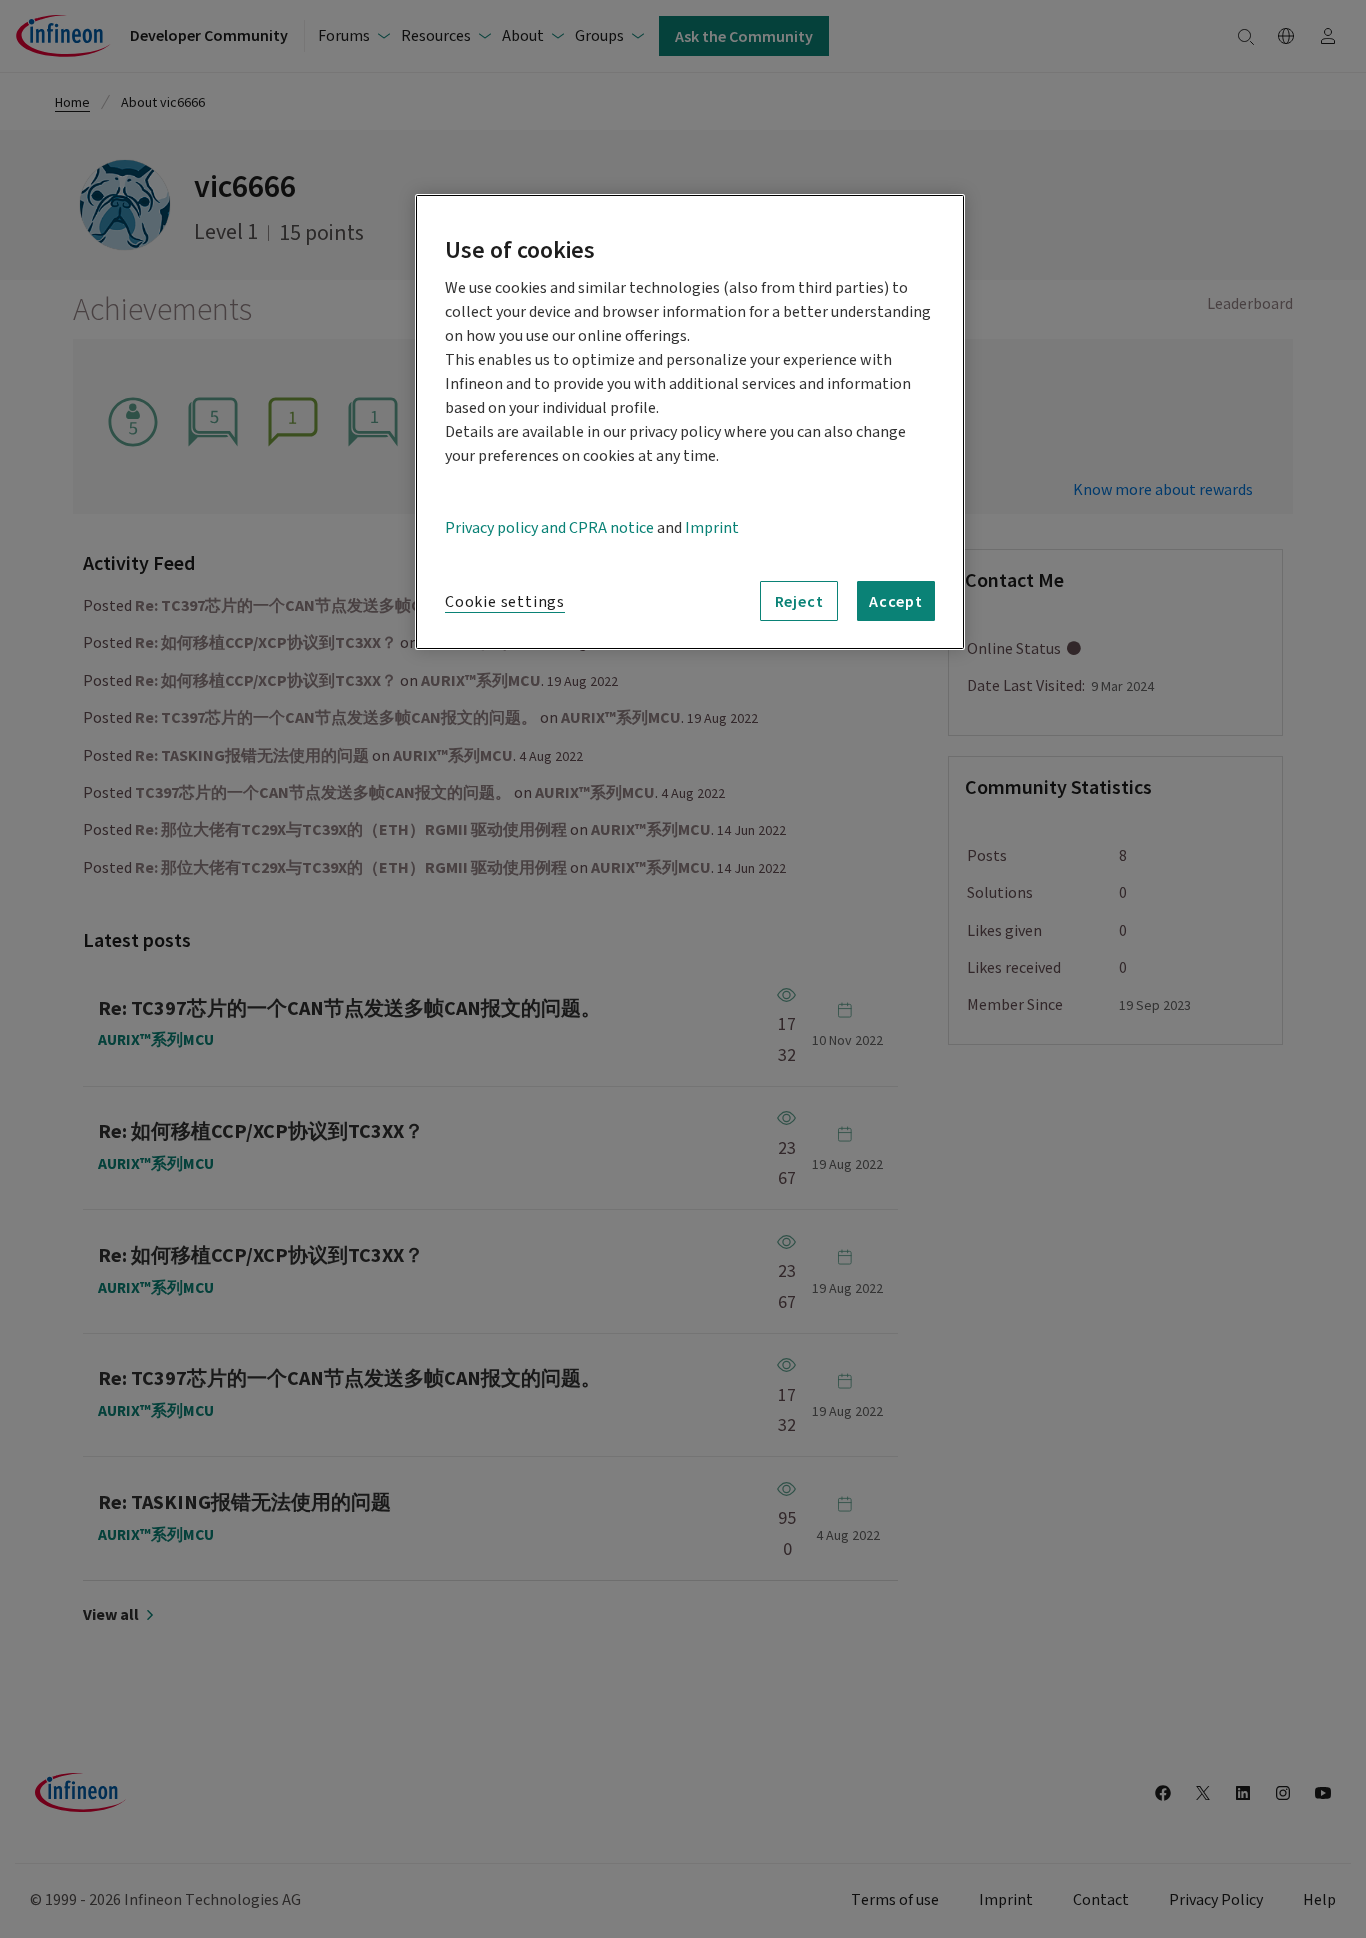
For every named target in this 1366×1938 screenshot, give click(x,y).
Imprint (712, 528)
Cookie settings (505, 602)
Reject (799, 601)
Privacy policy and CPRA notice (549, 528)
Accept (896, 601)
